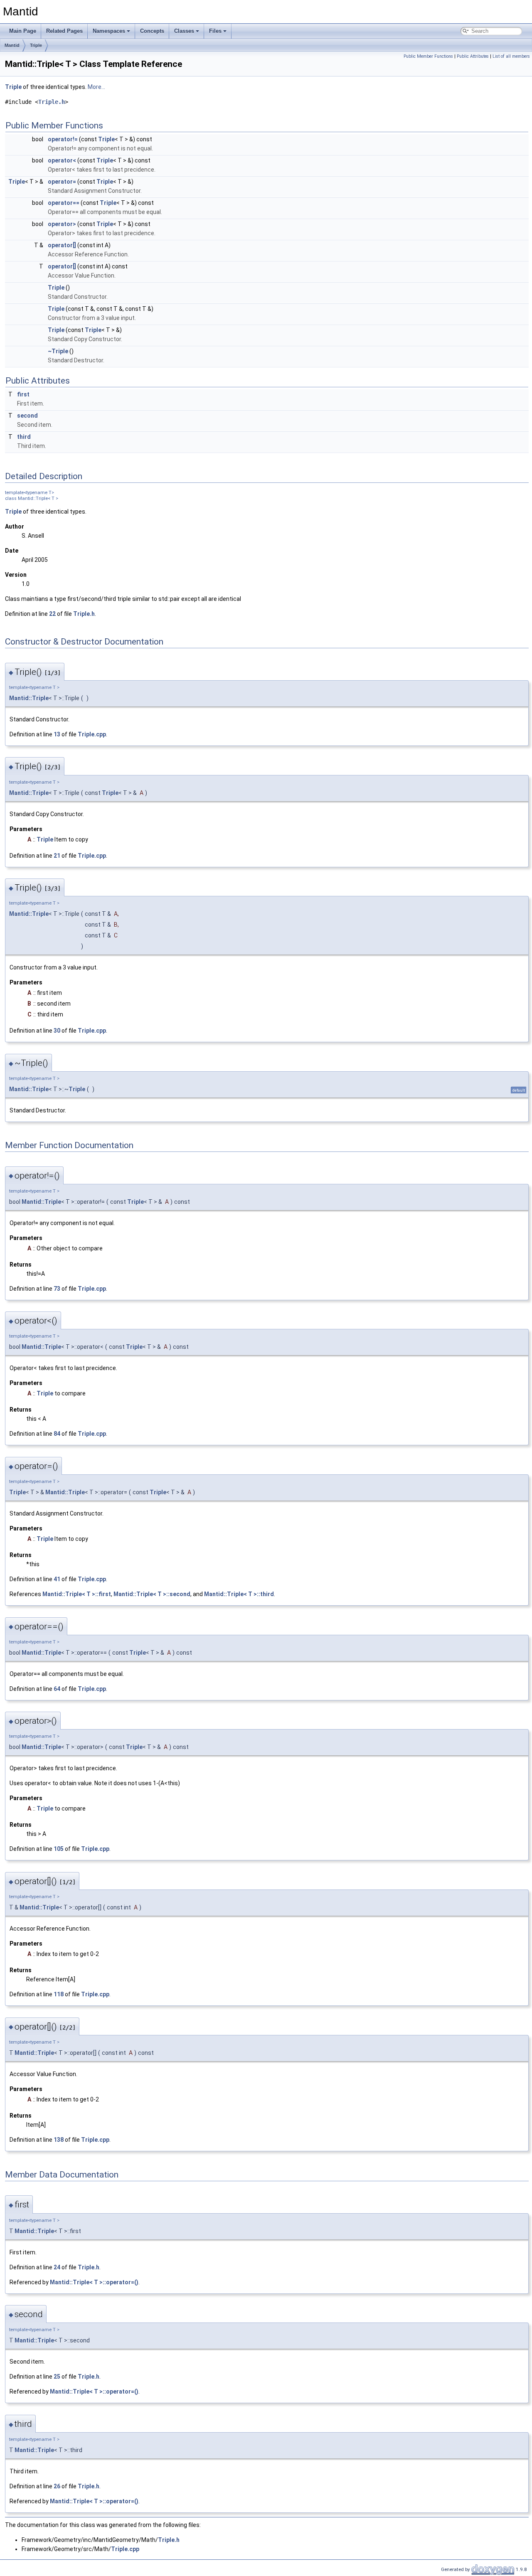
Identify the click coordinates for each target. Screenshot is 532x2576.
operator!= (63, 139)
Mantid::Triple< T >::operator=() (94, 2282)
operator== (64, 203)
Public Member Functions (428, 56)
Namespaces (109, 31)
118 (59, 1994)
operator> (62, 224)
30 (57, 1031)
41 (57, 1579)
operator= (62, 182)
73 (57, 1289)
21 (57, 856)
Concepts (152, 31)
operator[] (62, 245)
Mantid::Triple (29, 698)
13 (57, 734)
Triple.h (52, 102)
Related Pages (64, 31)
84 (57, 1434)
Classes (184, 31)
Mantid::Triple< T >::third (239, 1594)
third (24, 437)
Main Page (23, 31)
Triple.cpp (92, 734)
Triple (36, 45)
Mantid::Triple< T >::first (77, 1594)
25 (57, 2377)
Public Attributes (473, 56)
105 (59, 1849)
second (27, 416)
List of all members (511, 56)
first (23, 394)
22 (52, 614)
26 (57, 2486)
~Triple (58, 351)
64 (57, 1689)
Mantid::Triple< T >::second (152, 1594)
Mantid (12, 45)
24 (57, 2267)
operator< (62, 160)
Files (215, 31)
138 (59, 2140)
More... (96, 87)
